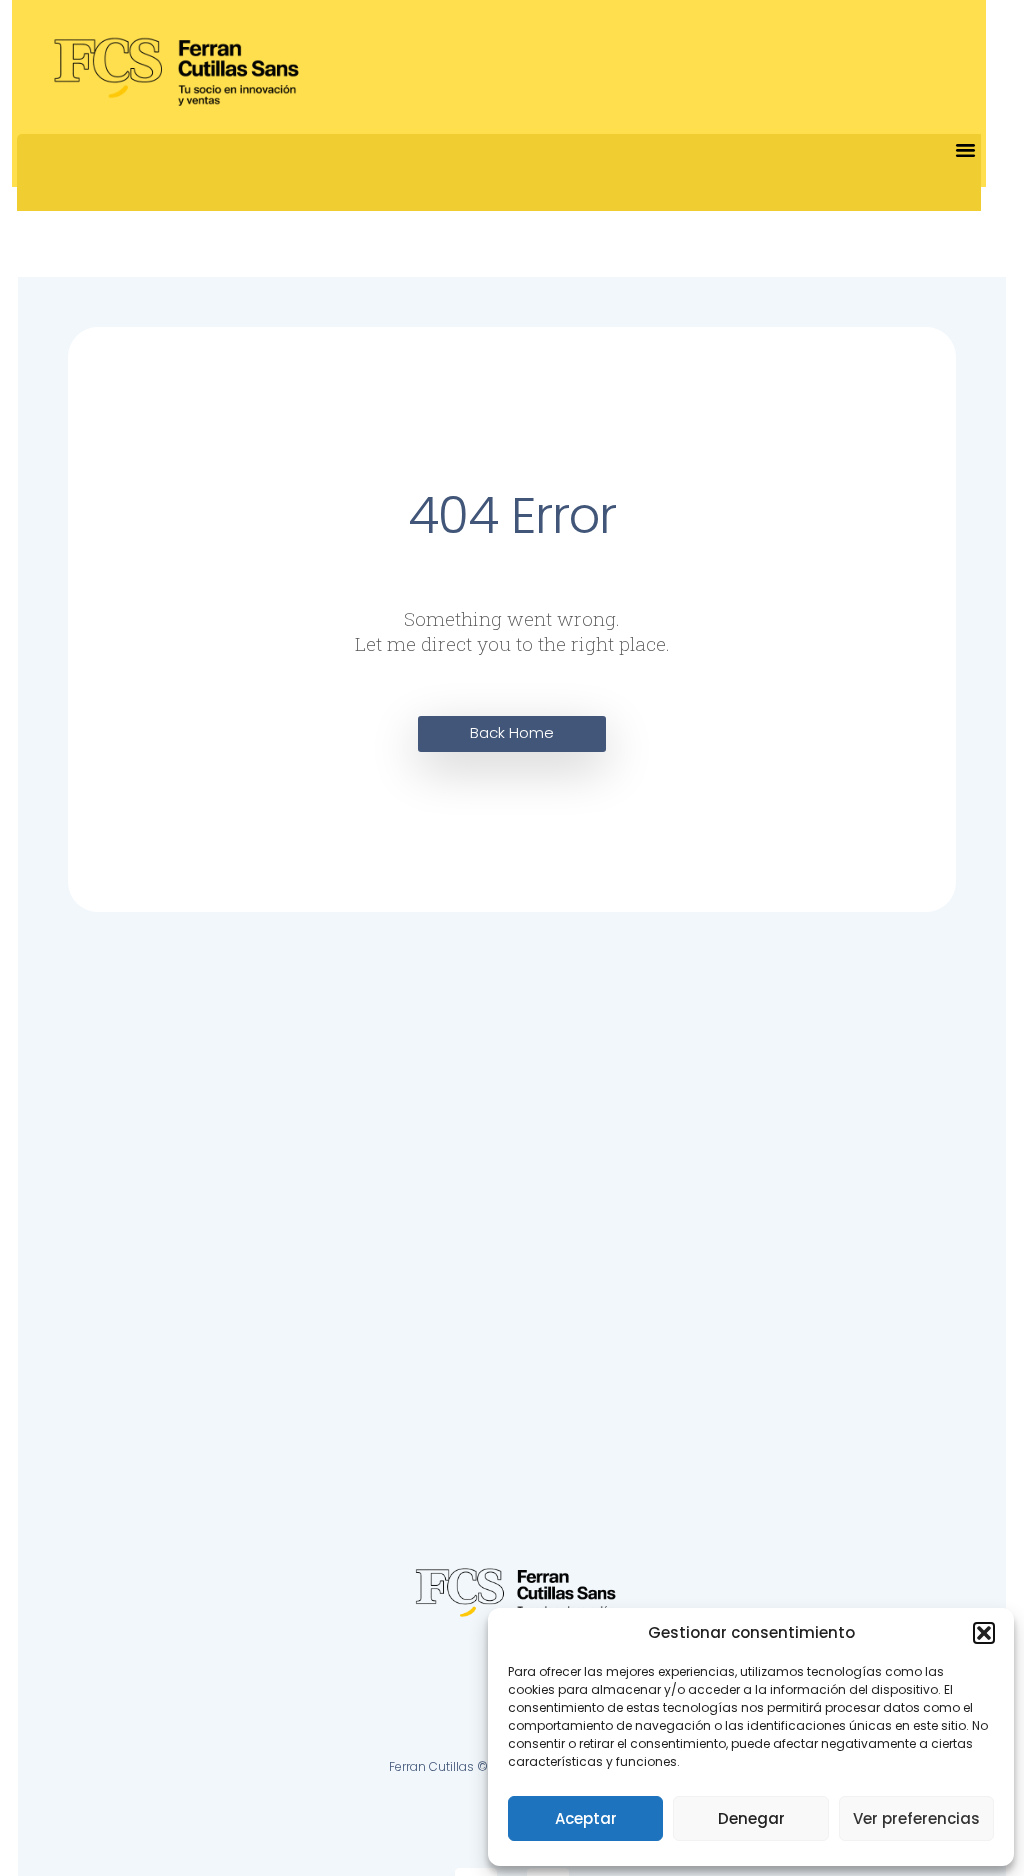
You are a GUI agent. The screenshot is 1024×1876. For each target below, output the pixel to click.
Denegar (751, 1818)
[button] (984, 1633)
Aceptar (586, 1818)
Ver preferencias (916, 1818)
